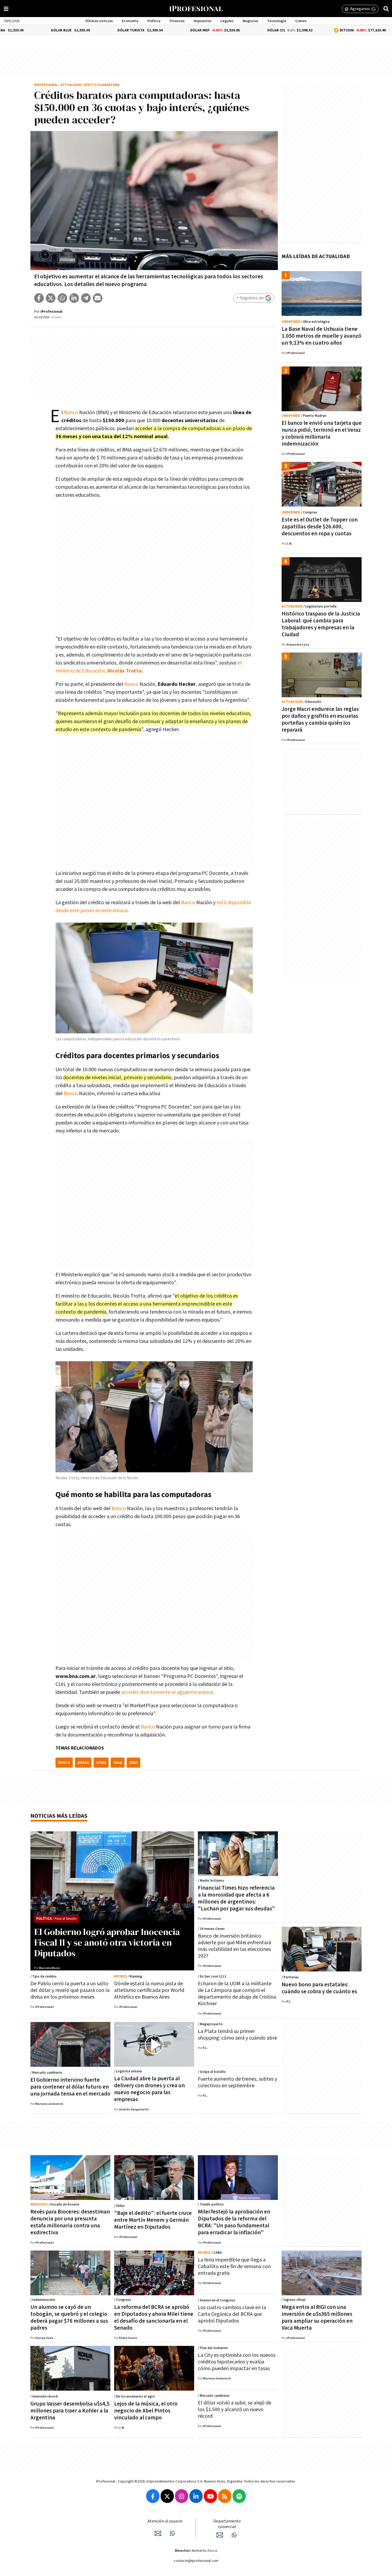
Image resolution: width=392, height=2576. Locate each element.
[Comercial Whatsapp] (234, 2535)
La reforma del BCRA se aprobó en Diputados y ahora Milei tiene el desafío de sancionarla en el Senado (154, 2318)
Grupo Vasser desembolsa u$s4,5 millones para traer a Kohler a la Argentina (70, 2411)
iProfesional (46, 85)
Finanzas (177, 21)
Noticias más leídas (59, 1816)
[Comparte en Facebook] (39, 298)
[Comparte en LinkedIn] (74, 298)
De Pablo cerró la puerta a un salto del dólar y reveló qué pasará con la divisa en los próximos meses (70, 1990)
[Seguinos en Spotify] (239, 2496)
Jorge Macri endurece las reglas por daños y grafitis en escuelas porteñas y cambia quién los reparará (320, 720)
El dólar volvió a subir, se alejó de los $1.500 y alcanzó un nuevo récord (235, 2410)
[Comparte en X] (51, 298)
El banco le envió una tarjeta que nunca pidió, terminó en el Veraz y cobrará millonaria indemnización (322, 433)
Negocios (250, 21)
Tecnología (277, 21)
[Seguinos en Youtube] (210, 2496)
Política (154, 21)
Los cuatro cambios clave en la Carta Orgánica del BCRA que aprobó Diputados (232, 2314)
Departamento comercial (227, 2524)
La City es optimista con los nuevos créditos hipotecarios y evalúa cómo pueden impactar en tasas (237, 2362)
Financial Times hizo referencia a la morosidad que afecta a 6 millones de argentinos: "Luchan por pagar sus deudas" (236, 1898)
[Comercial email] (220, 2535)
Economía (130, 21)
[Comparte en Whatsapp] (62, 298)
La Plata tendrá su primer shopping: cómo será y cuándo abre (237, 2035)
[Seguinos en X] (167, 2496)
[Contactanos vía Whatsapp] (172, 2533)
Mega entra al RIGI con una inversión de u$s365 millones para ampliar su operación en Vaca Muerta (317, 2318)
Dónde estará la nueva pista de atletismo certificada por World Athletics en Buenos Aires (149, 1990)
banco (64, 1762)
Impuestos (202, 21)
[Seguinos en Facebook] (153, 2496)
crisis (101, 1762)
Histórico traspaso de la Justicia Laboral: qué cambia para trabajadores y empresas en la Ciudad (321, 624)
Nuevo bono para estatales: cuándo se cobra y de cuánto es (319, 1988)
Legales (227, 21)
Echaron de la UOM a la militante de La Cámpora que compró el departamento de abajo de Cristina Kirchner (237, 1994)
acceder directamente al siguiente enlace (167, 1692)
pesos (83, 1762)
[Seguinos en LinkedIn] (196, 2496)
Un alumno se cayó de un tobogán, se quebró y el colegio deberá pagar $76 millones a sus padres (69, 2318)
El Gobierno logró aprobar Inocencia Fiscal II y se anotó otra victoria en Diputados (107, 1942)
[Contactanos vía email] (158, 2533)
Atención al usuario (165, 2521)
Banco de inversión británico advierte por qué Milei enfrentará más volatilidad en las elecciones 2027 (235, 1946)
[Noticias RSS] (225, 2496)
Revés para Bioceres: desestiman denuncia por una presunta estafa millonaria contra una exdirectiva (70, 2222)
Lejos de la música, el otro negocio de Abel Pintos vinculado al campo (146, 2411)
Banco (71, 413)
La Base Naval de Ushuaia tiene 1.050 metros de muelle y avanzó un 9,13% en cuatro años (321, 336)
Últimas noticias (99, 21)
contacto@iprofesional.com (196, 2561)
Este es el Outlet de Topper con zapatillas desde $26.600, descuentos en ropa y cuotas (320, 527)
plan (133, 1762)
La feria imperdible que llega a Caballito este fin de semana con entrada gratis (234, 2267)
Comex (301, 21)
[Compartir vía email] (98, 298)
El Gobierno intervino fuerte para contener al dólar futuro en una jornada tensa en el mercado (70, 2087)
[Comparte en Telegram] (86, 298)
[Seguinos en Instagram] (182, 2496)
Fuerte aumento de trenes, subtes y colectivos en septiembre (237, 2082)
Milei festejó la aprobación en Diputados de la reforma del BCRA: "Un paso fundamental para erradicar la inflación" (234, 2222)
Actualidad (71, 85)
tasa (118, 1762)
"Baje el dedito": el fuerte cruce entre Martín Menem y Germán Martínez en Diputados (153, 2220)
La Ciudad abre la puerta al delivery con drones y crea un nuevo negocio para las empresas (149, 2089)
